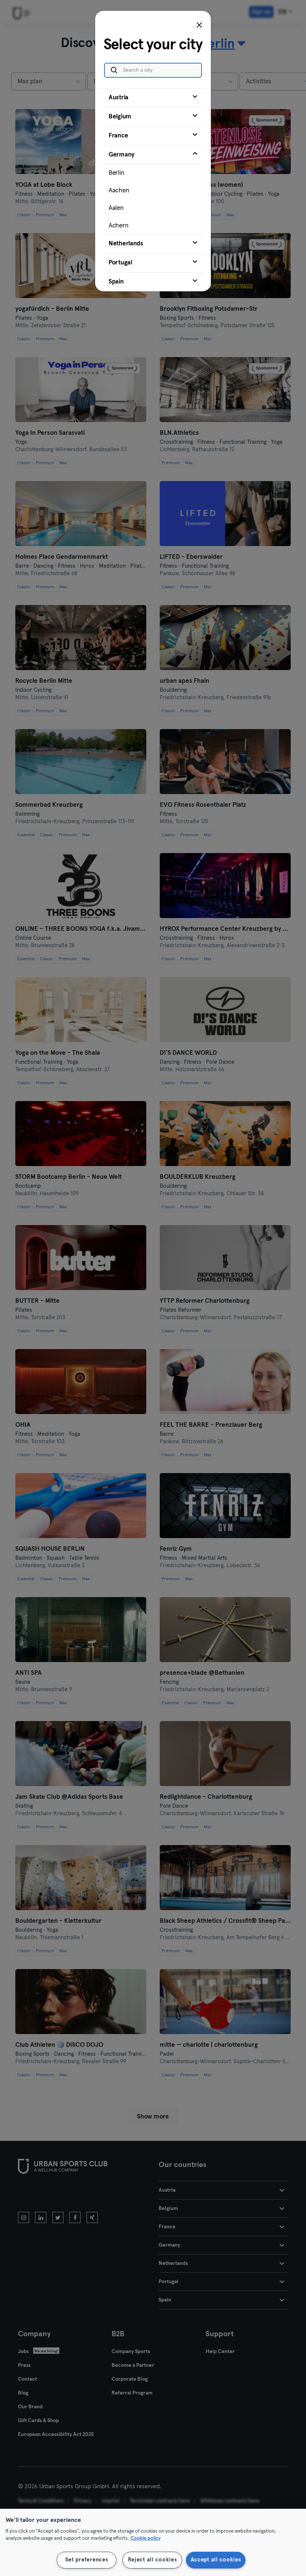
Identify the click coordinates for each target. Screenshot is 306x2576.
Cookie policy (146, 2538)
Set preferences (87, 2560)
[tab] (153, 98)
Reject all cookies (152, 2560)
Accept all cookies (216, 2560)
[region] (153, 2542)
